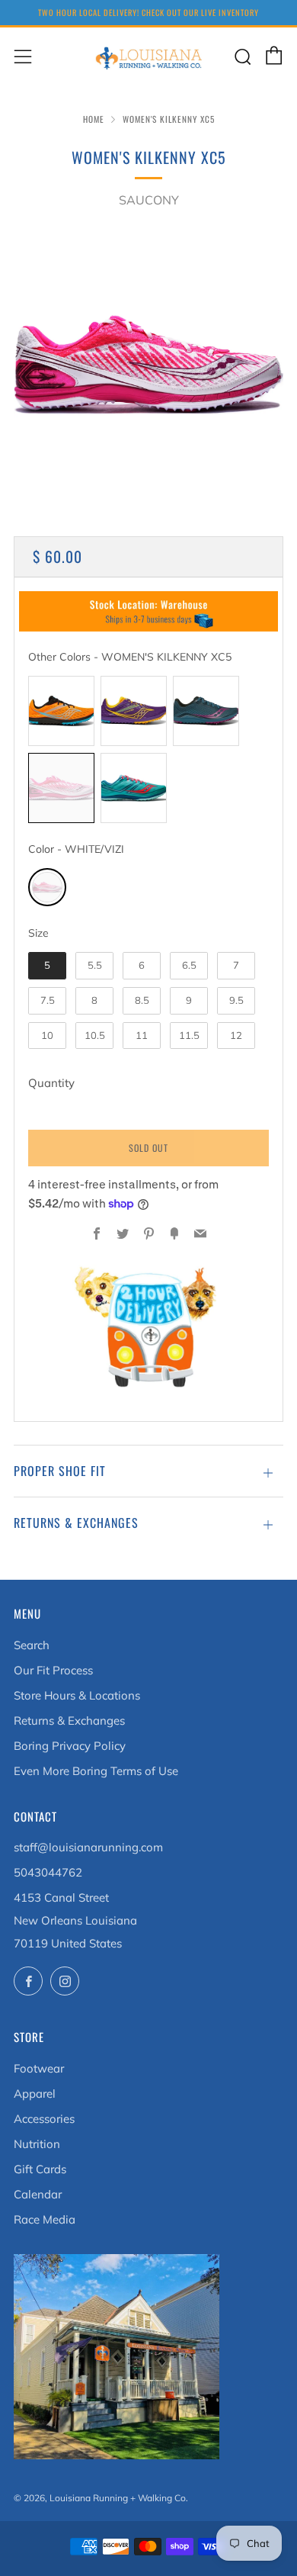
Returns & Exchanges (69, 1721)
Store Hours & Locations (77, 1695)
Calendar (38, 2194)
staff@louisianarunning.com (88, 1847)
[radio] (61, 711)
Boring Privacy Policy (70, 1746)
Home (94, 119)
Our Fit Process (53, 1670)
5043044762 (48, 1872)
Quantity (51, 1083)
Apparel (35, 2094)
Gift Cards (40, 2169)
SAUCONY (149, 200)
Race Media (45, 2219)
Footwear (39, 2068)
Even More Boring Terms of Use (96, 1771)
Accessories (44, 2119)
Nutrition (37, 2144)
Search (32, 1645)
